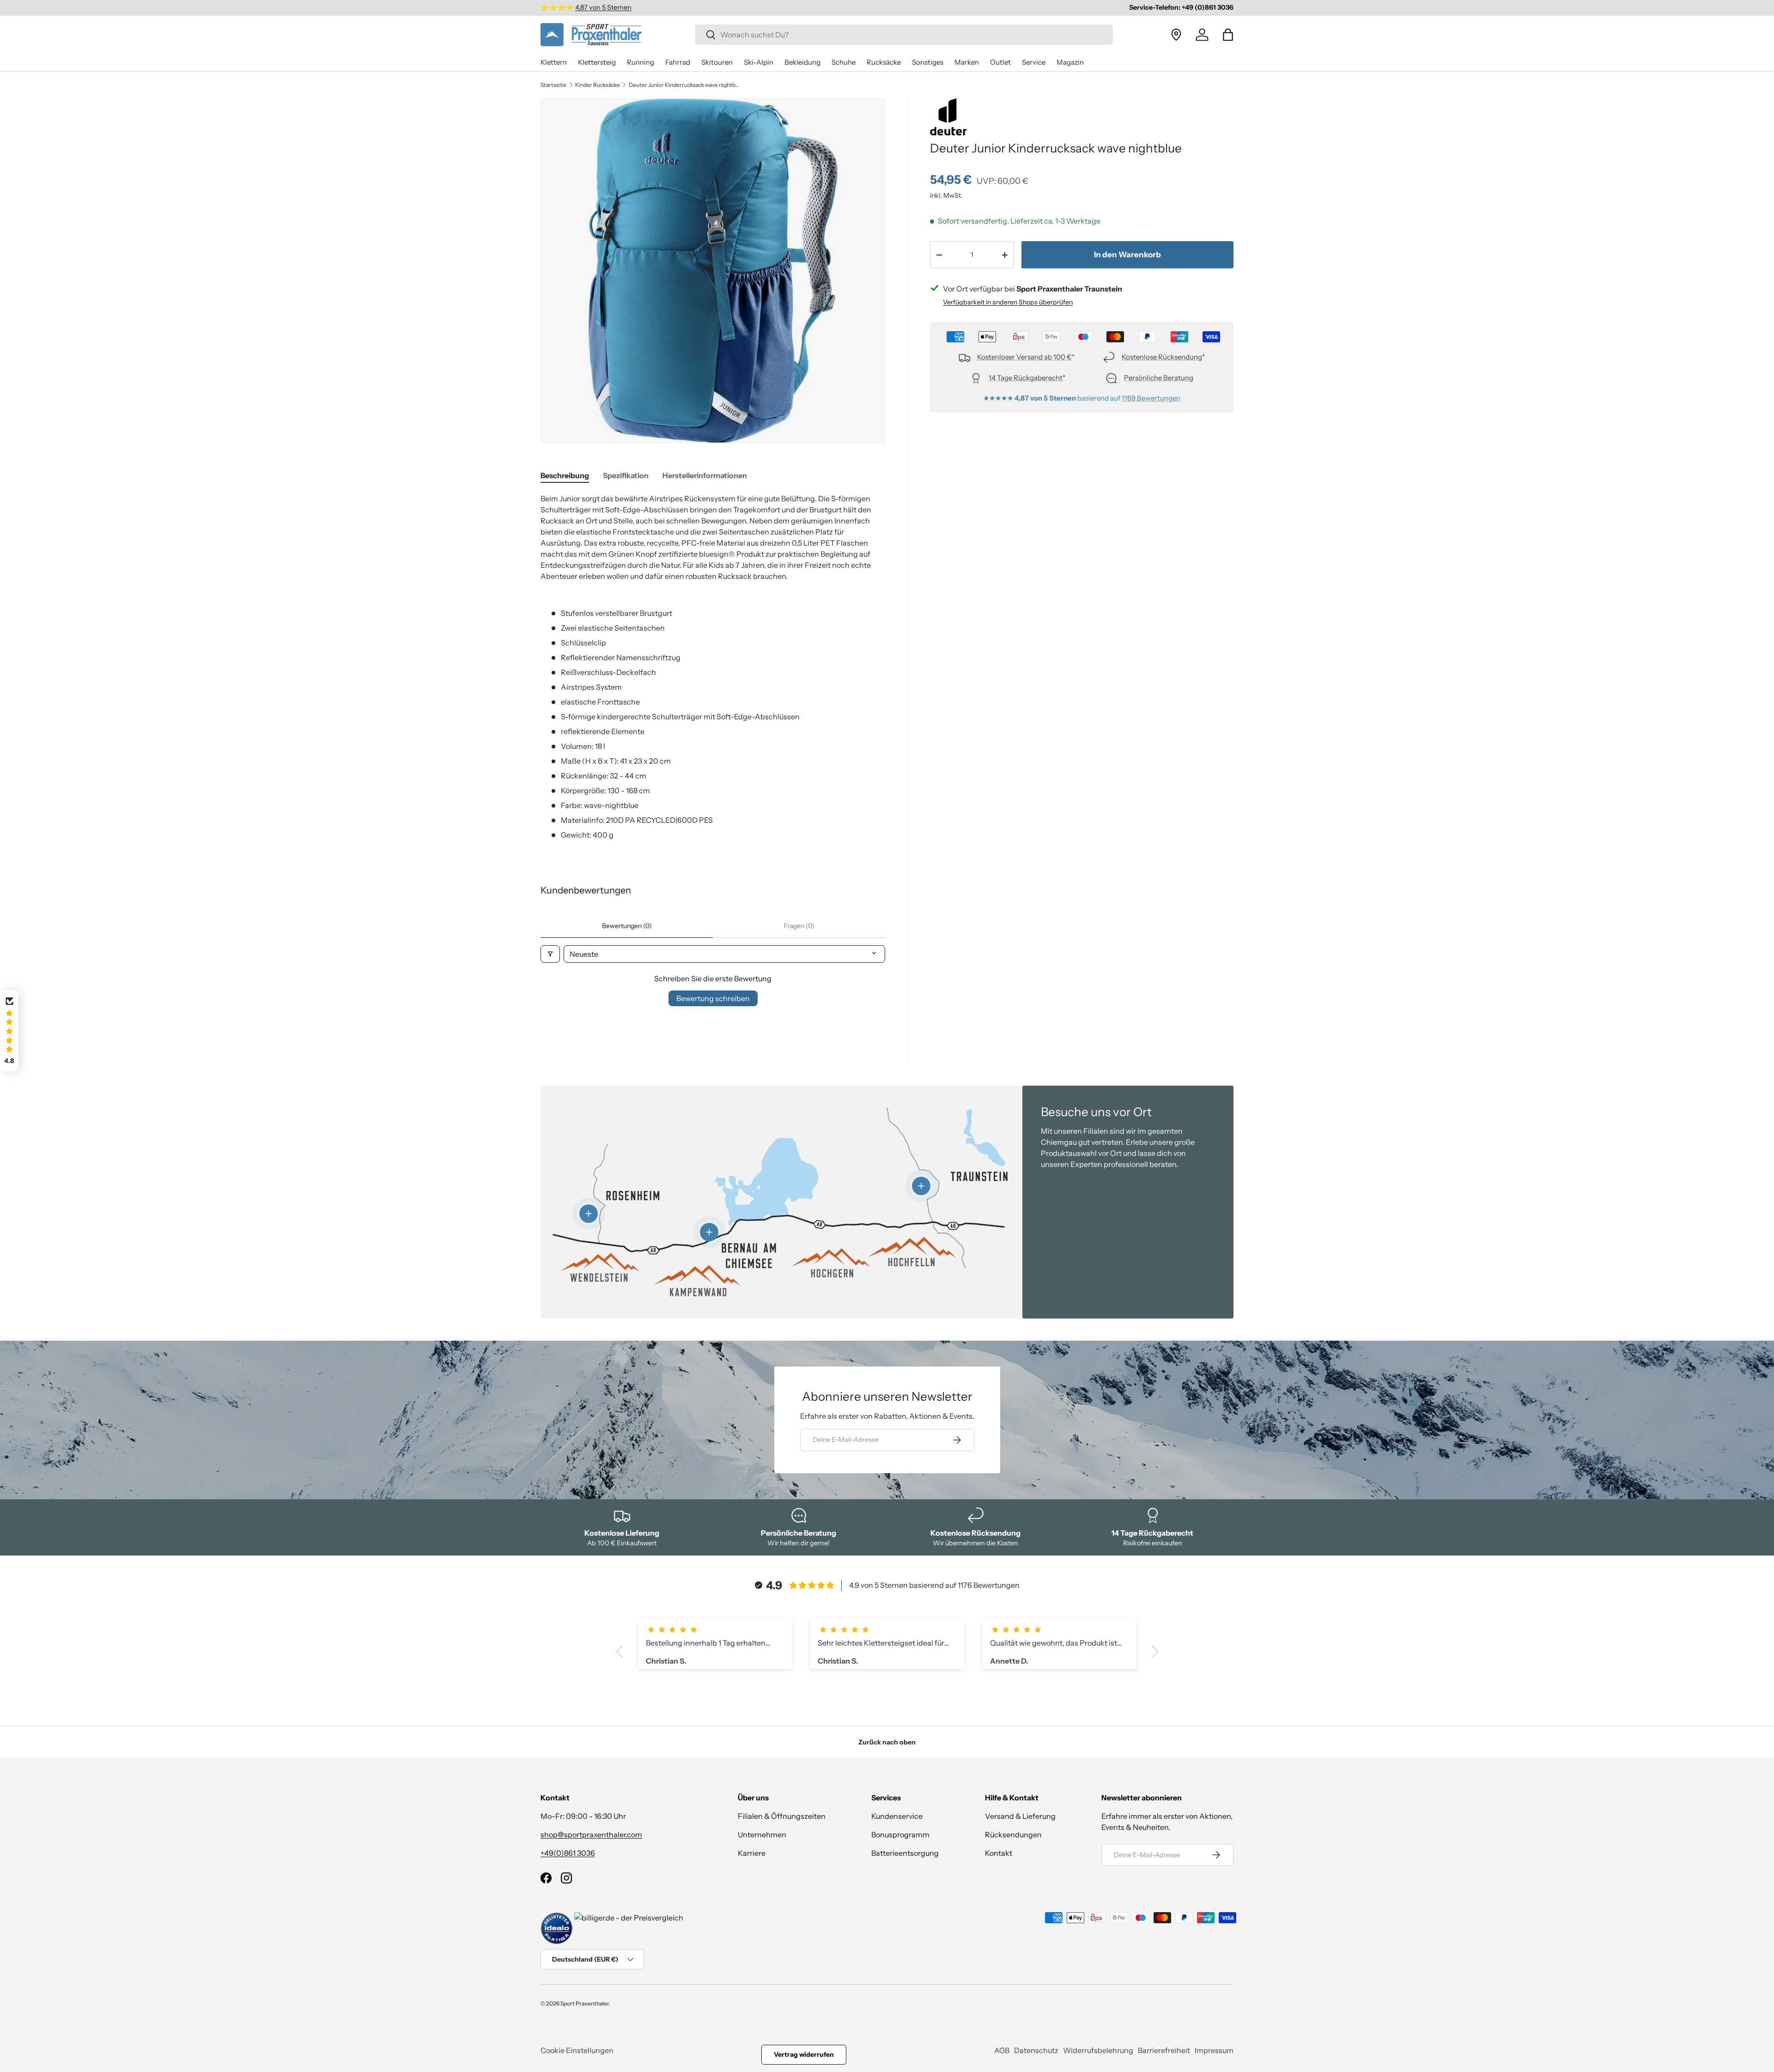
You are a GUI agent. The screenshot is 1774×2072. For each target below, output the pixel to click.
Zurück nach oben (887, 1742)
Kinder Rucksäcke (598, 85)
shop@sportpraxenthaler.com (591, 1835)
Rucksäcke (884, 62)
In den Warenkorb (1127, 255)
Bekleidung (802, 62)
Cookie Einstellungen (577, 2050)
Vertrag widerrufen (804, 2054)
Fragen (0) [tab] (799, 926)
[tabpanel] (713, 667)
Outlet (1000, 62)
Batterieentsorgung (905, 1853)
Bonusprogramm (900, 1835)
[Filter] (550, 954)
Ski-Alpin (759, 62)
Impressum (1214, 2050)
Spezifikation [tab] (626, 475)
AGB (1002, 2050)
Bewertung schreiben (713, 998)
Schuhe (844, 62)
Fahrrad (678, 62)
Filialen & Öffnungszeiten (782, 1816)
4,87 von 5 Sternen (603, 7)
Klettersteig (597, 62)
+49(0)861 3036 (568, 1853)
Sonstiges (928, 62)
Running (641, 62)
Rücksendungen (1013, 1835)
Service (1034, 62)
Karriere (752, 1853)
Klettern (554, 62)
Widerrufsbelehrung (1098, 2050)
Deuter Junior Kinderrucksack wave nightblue (684, 85)
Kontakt (999, 1853)
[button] (1228, 35)
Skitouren (717, 62)
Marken (967, 62)
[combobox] (904, 35)
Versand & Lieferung (1020, 1816)
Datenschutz (1036, 2050)
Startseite (553, 85)
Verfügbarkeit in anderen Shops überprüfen (1008, 302)
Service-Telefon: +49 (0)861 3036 (1181, 7)
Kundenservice (897, 1816)
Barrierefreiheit (1164, 2050)
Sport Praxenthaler (585, 2003)
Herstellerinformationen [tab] (705, 475)
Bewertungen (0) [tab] (627, 926)
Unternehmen (762, 1835)
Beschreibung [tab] (565, 475)
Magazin (1070, 62)
